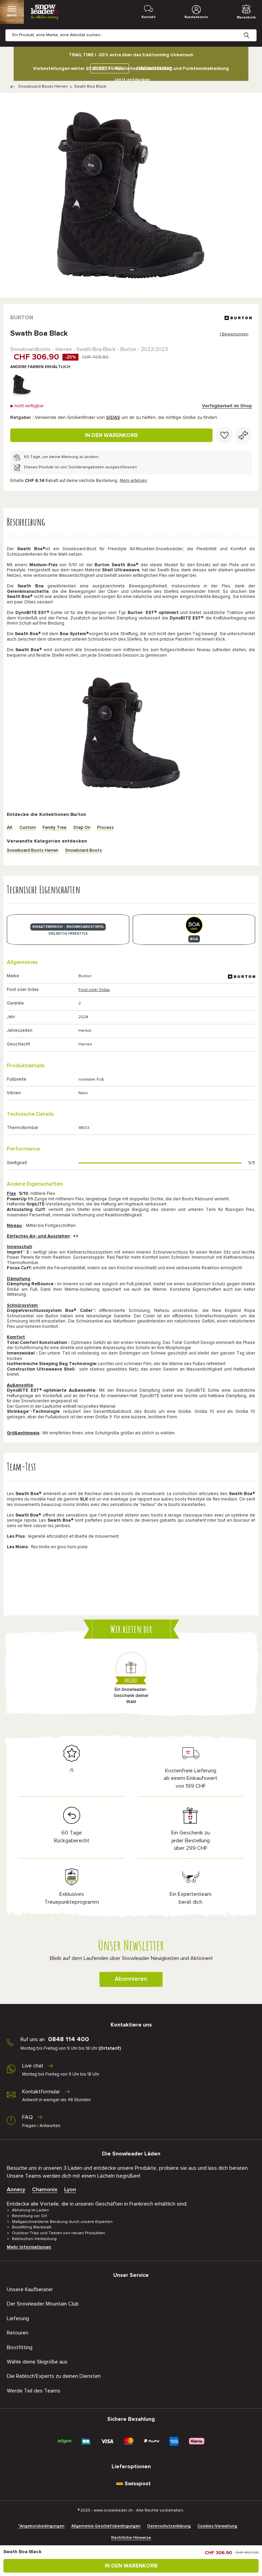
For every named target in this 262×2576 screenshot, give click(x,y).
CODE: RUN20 (108, 68)
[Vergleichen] (243, 435)
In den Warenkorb (111, 435)
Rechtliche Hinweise (131, 2538)
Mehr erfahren (133, 481)
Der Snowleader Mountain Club (43, 2304)
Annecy (16, 2190)
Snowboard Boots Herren (43, 87)
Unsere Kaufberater (30, 2289)
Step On (82, 828)
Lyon (70, 2190)
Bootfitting (20, 2347)
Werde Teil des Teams (34, 2391)
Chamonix (45, 2190)
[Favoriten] (224, 435)
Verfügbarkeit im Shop (227, 406)
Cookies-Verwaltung (217, 2526)
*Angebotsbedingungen (41, 2526)
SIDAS (113, 418)
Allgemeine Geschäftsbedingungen (106, 2526)
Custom (28, 828)
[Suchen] (252, 30)
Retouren (18, 2333)
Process (106, 828)
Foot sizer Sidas (94, 990)
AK (10, 828)
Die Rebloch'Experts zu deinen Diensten (54, 2376)
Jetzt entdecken (132, 80)
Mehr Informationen (29, 2247)
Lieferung (18, 2318)
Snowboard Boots (84, 851)
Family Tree (55, 828)
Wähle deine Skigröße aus (37, 2362)
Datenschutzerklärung (169, 2526)
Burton (22, 318)
